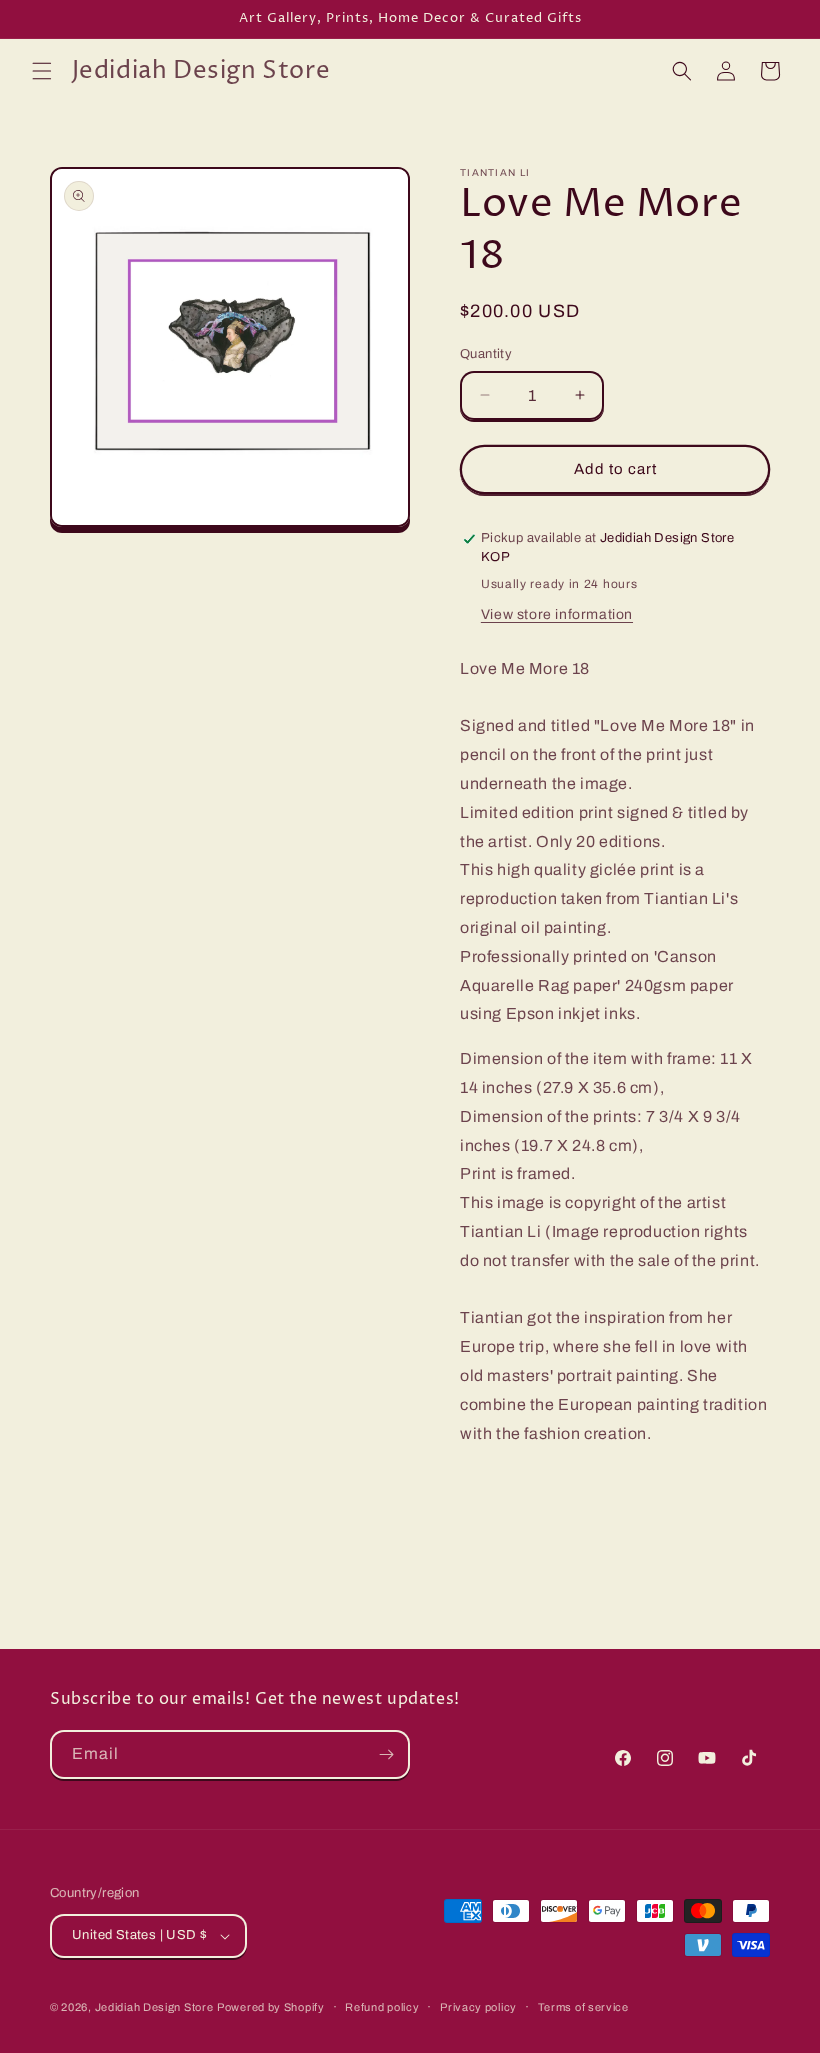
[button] (42, 71)
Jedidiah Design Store (154, 2007)
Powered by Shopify (271, 2007)
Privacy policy (478, 2007)
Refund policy (382, 2007)
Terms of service (583, 2007)
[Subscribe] (386, 1754)
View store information (557, 614)
